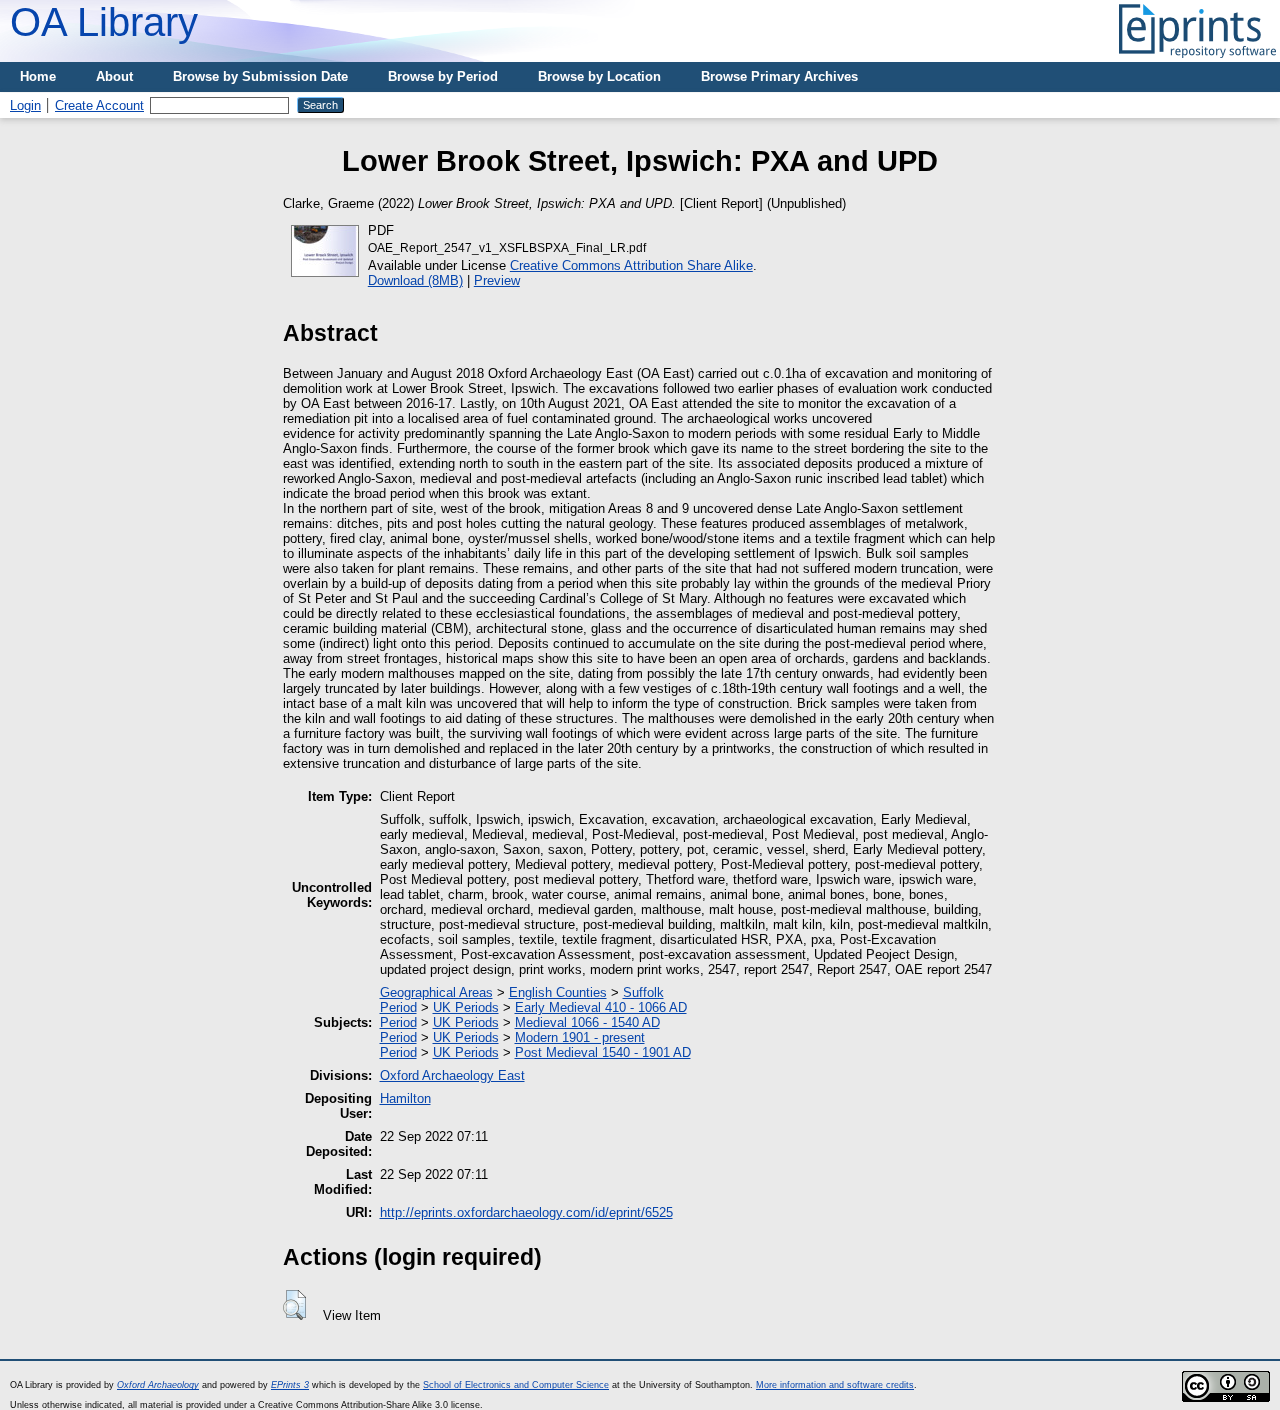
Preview (497, 280)
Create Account (99, 105)
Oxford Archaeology (158, 1385)
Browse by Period (443, 76)
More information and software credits (835, 1385)
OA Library (104, 22)
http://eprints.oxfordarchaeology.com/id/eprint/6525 (526, 1212)
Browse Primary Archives (779, 76)
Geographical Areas (436, 992)
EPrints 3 (290, 1385)
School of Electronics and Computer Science (516, 1385)
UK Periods (466, 1007)
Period (398, 1007)
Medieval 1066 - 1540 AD (587, 1022)
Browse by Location (599, 76)
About (114, 76)
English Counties (558, 992)
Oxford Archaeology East (452, 1075)
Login (25, 105)
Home (38, 76)
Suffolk (643, 992)
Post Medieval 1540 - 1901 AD (603, 1052)
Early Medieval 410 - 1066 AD (601, 1007)
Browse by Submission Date (260, 76)
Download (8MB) (415, 280)
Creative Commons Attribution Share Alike (631, 265)
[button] (294, 1305)
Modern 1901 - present (580, 1037)
